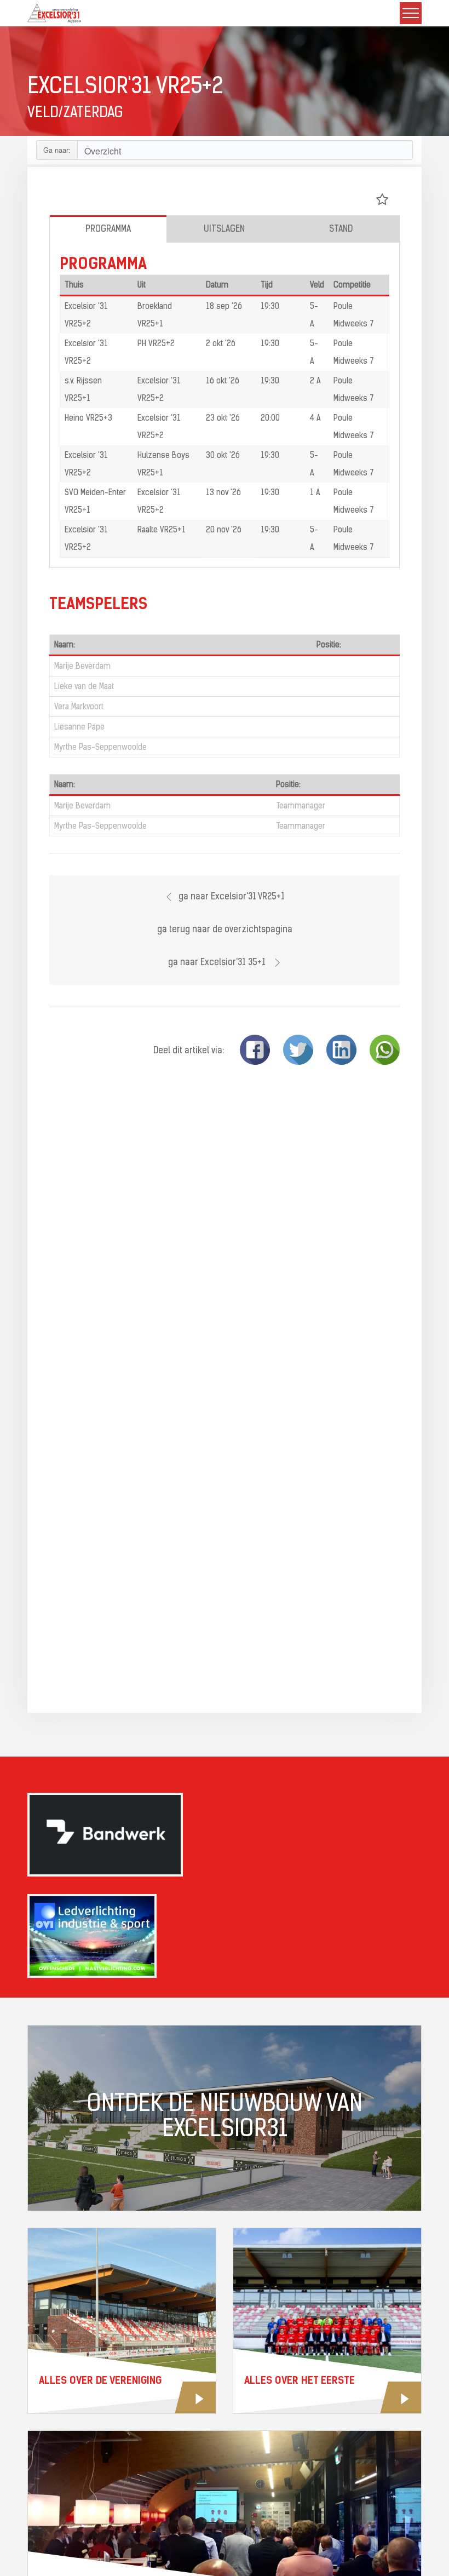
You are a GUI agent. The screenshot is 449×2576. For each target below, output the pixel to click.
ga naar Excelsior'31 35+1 (218, 963)
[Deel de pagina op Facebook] (255, 1050)
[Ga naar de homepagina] (54, 13)
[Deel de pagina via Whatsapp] (385, 1050)
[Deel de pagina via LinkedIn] (341, 1050)
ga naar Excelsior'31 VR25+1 (232, 897)
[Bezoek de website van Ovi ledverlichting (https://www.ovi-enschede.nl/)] (225, 1936)
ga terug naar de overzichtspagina (225, 930)
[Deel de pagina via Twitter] (298, 1050)
